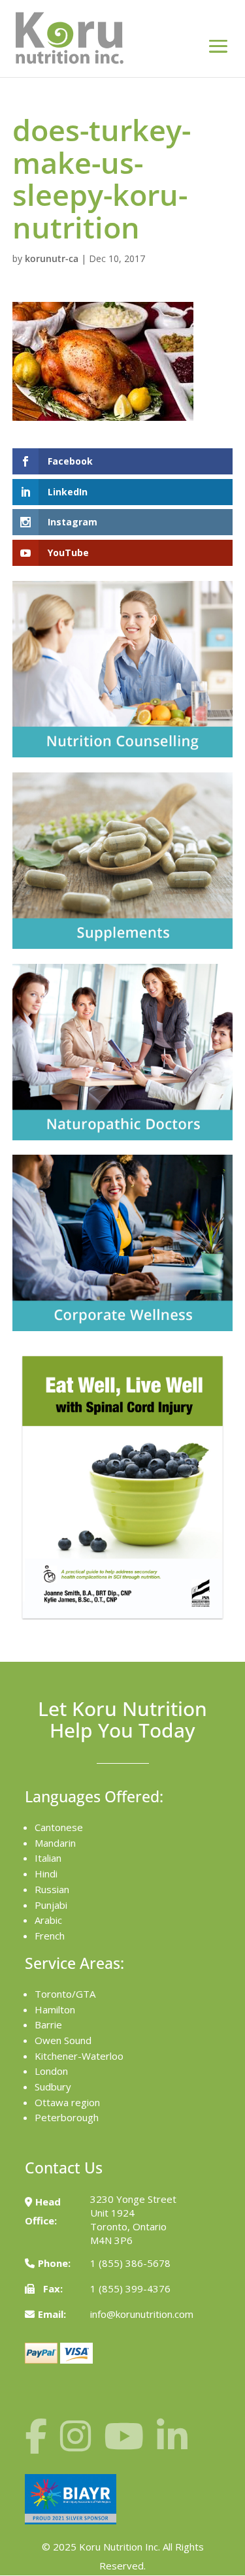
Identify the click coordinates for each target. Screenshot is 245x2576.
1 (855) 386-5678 (130, 2263)
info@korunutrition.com (142, 2314)
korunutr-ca (52, 258)
